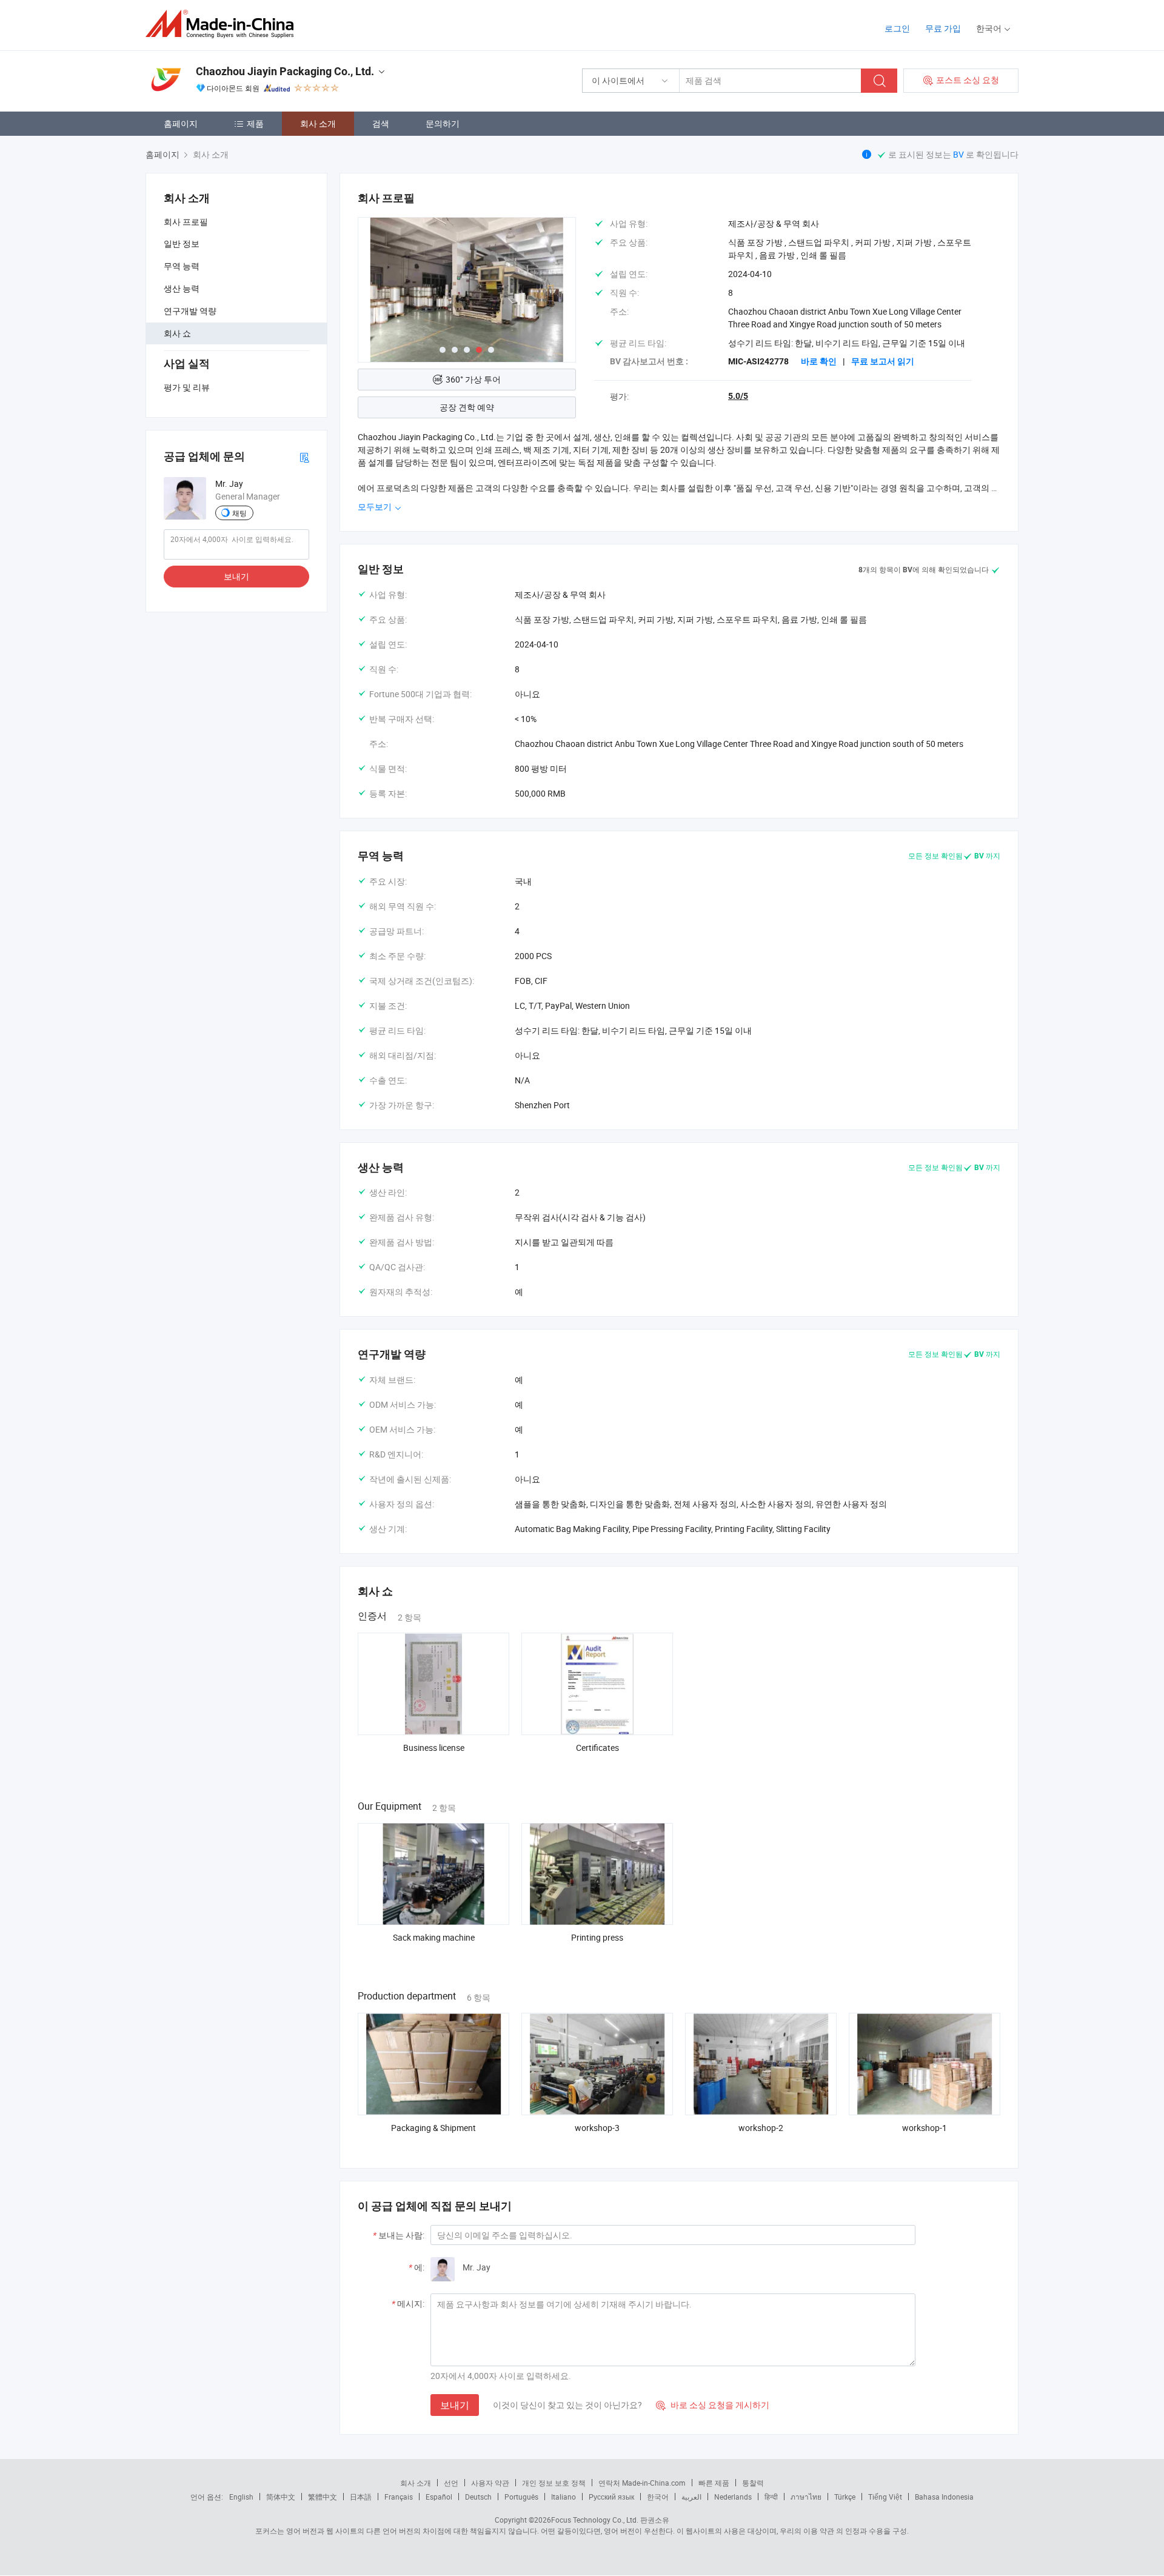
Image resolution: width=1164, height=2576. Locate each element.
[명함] (304, 457)
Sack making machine (434, 1937)
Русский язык (611, 2497)
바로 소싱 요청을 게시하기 (713, 2405)
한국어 (658, 2497)
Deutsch (478, 2497)
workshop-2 (761, 2128)
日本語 (361, 2497)
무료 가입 (943, 28)
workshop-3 (597, 2128)
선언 (451, 2483)
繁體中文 (323, 2497)
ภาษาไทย (806, 2497)
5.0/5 (738, 396)
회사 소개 (318, 123)
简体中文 (281, 2497)
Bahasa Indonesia (944, 2497)
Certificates (597, 1748)
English (241, 2497)
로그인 (897, 28)
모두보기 (376, 507)
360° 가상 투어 (473, 379)
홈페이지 (181, 123)
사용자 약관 (490, 2483)
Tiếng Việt (885, 2497)
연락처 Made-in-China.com (642, 2483)
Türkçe (845, 2497)
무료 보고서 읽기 (883, 361)
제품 (255, 123)
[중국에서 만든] (223, 24)
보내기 (236, 576)
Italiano (564, 2497)
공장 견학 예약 (467, 407)
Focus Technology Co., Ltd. (595, 2520)
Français (399, 2497)
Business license (434, 1748)
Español (439, 2497)
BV (959, 154)
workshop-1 (925, 2128)
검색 (381, 123)
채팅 (239, 513)
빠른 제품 (714, 2483)
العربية (691, 2497)
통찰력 (753, 2483)
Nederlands (733, 2497)
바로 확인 (819, 361)
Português (521, 2497)
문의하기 (443, 123)
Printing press (597, 1937)
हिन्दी (771, 2497)
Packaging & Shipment (433, 2128)
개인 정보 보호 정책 (554, 2483)
